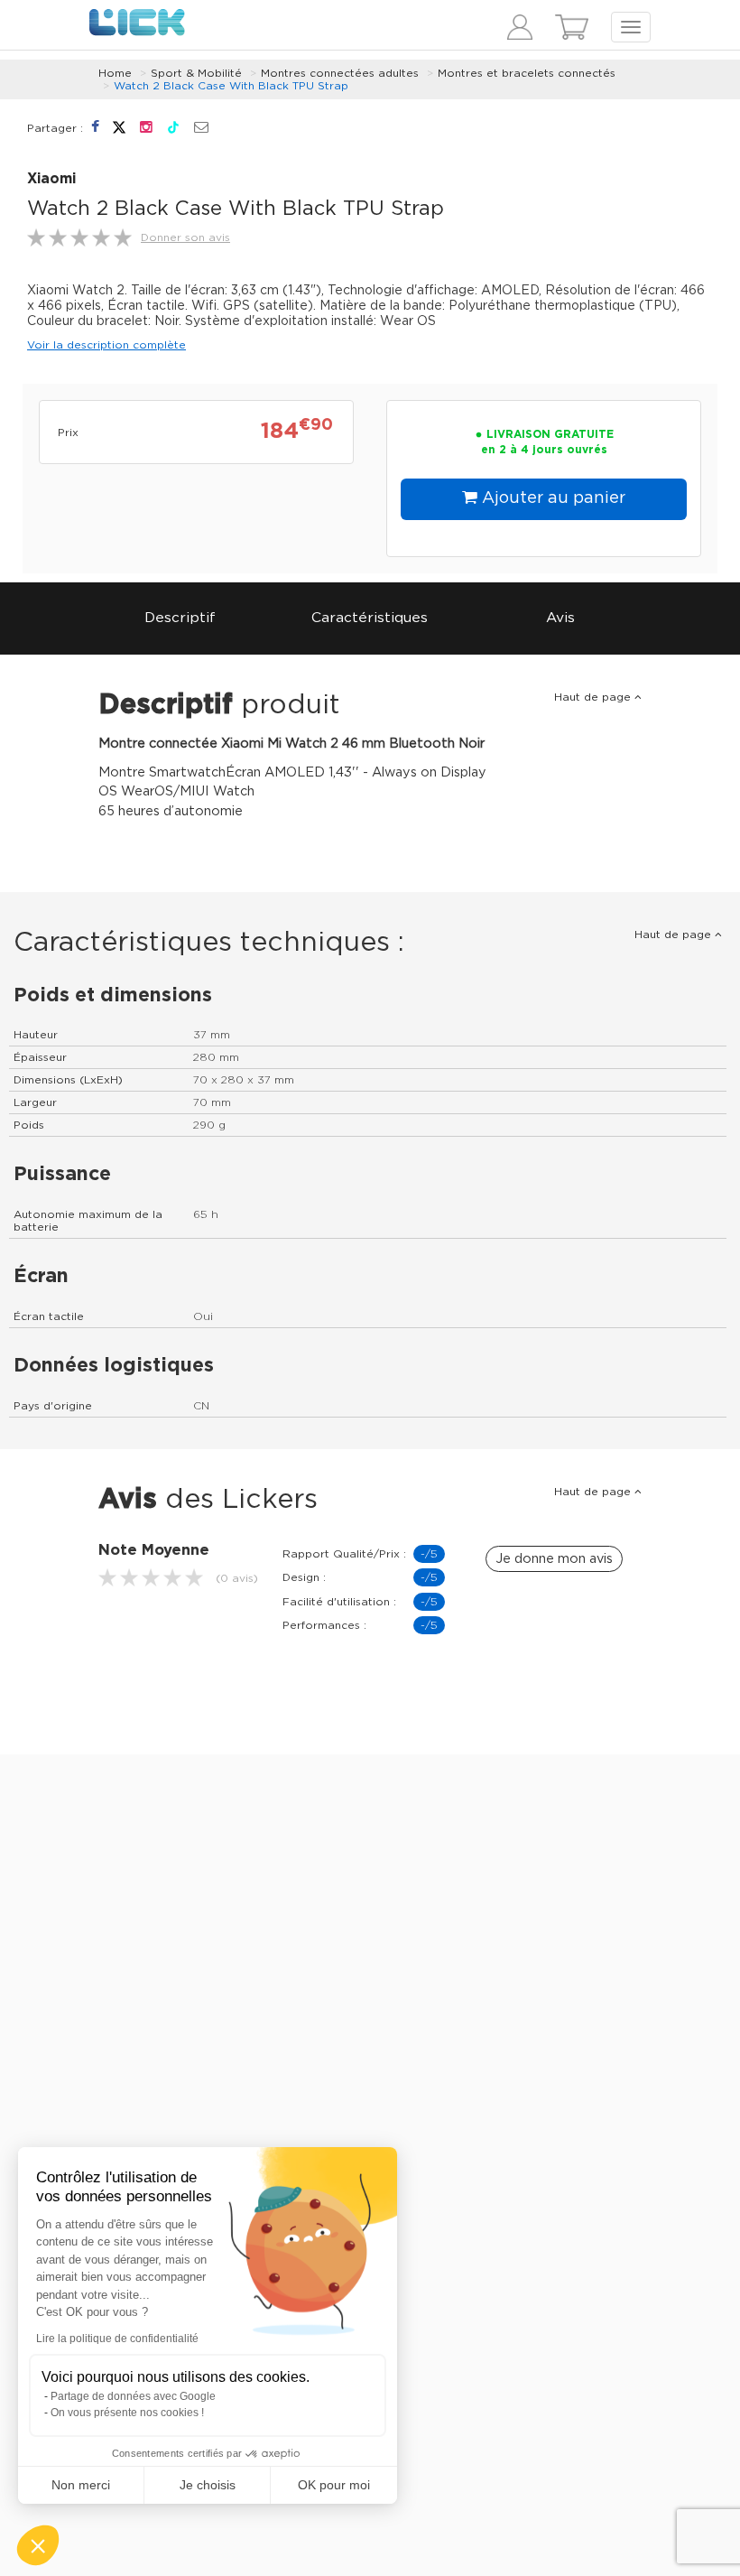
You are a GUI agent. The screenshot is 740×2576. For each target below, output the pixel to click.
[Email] (201, 128)
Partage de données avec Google (133, 2396)
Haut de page (594, 697)
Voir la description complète (106, 345)
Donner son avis (185, 237)
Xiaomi (51, 179)
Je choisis (208, 2485)
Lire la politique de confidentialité (117, 2339)
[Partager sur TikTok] (176, 127)
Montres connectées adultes (340, 73)
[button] (38, 2545)
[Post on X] (121, 127)
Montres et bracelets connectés (527, 73)
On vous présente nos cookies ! (127, 2413)
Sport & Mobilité (196, 73)
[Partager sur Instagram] (148, 127)
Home (115, 73)
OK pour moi (334, 2485)
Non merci (81, 2485)
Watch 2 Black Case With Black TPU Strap (231, 86)
